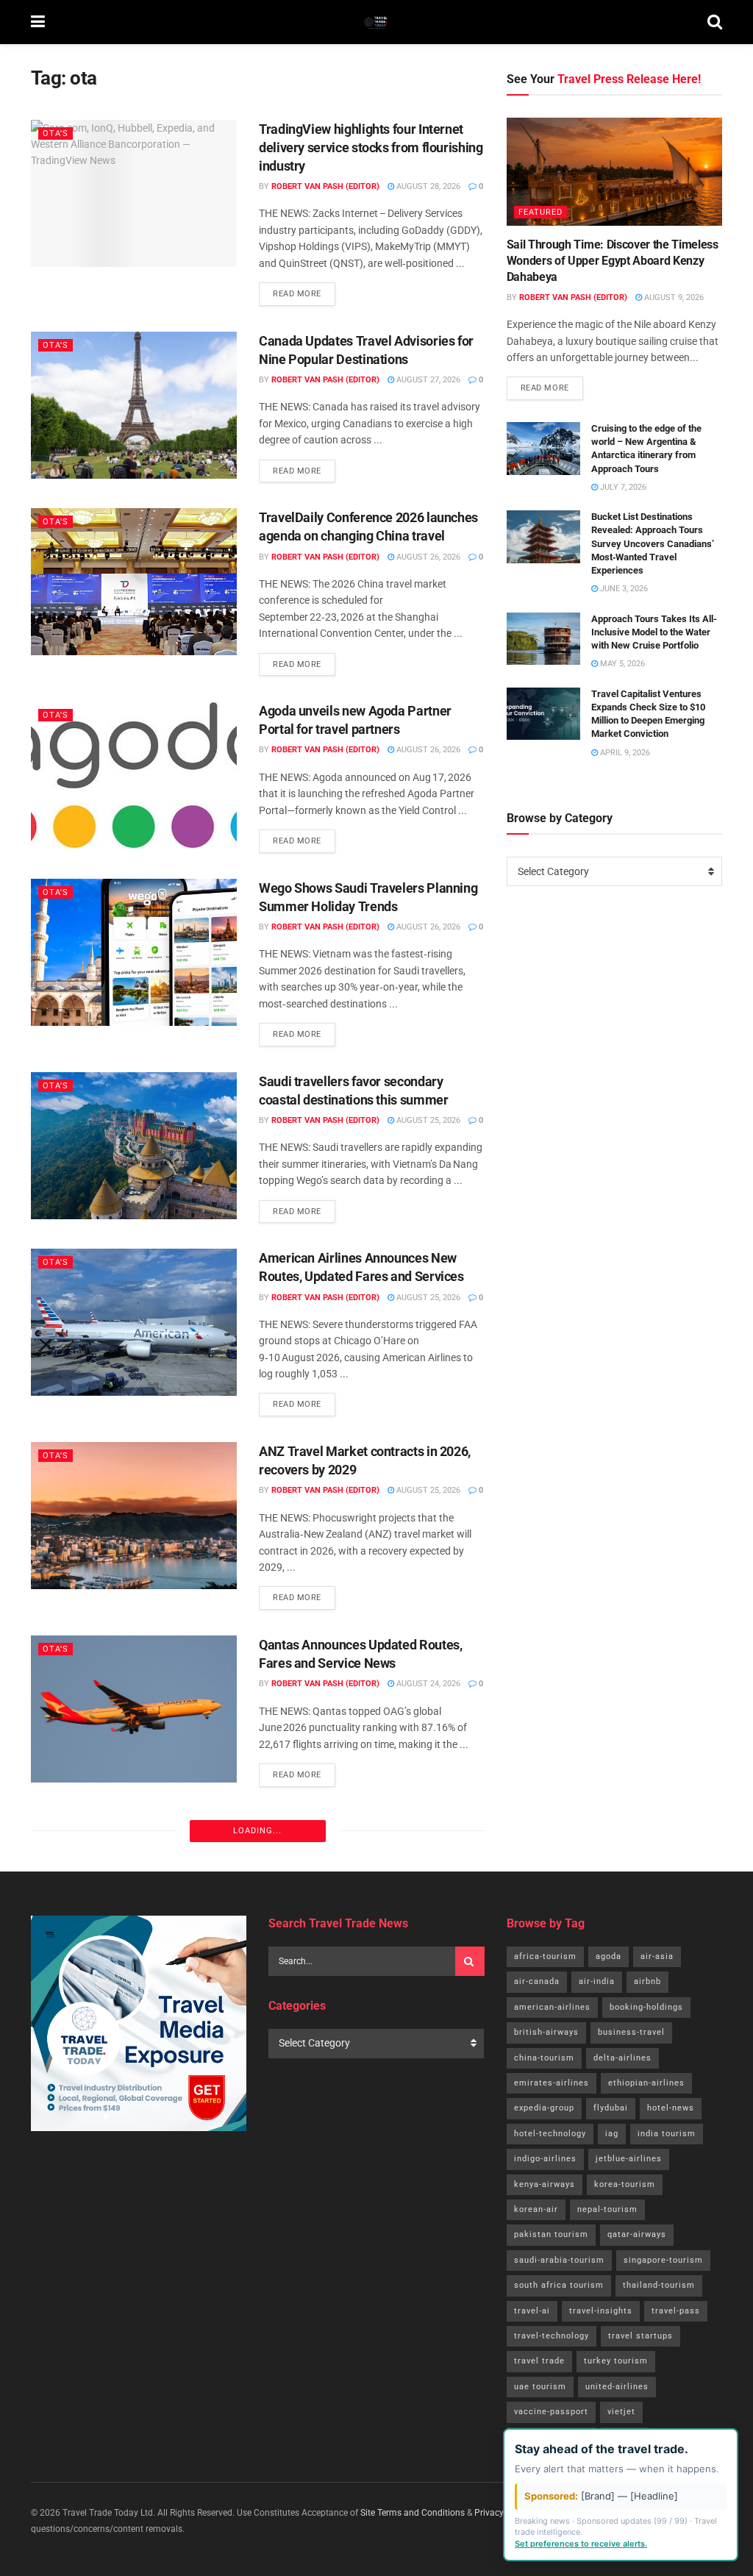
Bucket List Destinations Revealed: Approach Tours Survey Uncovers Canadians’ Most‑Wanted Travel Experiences (653, 543)
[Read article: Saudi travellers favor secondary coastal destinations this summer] (134, 1146)
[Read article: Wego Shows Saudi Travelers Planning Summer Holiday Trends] (134, 952)
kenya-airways (545, 2184)
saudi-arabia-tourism (559, 2260)
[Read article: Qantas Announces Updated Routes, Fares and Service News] (134, 1709)
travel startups (640, 2336)
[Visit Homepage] (376, 22)
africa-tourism (545, 1956)
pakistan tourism (551, 2234)
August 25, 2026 (427, 1120)
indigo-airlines (545, 2159)
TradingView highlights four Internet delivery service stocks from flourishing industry (371, 147)
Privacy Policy (502, 2513)
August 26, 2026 (427, 557)
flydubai (611, 2108)
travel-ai (532, 2311)
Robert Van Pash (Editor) (325, 186)
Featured (540, 212)
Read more (304, 290)
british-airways (546, 2032)
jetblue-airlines (629, 2159)
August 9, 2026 (673, 297)
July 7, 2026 (622, 487)
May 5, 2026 (621, 664)
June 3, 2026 (623, 589)
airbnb (647, 1981)
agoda (609, 1956)
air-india (597, 1981)
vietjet (621, 2412)
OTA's (56, 133)
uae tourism (540, 2387)
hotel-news (671, 2108)
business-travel (631, 2032)
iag (612, 2134)
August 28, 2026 (427, 186)
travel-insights (601, 2311)
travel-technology (552, 2336)
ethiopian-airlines (646, 2083)
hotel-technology (550, 2134)
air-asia (657, 1956)
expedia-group (544, 2108)
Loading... (257, 1831)
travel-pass (676, 2311)
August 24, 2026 (427, 1684)
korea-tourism (625, 2184)
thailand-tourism (659, 2285)
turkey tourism (616, 2361)
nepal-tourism (607, 2209)
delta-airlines (622, 2058)
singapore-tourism (663, 2260)
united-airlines (617, 2387)
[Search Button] (715, 22)
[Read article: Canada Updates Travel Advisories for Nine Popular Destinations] (134, 405)
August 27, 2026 (427, 380)
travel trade (539, 2361)
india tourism (667, 2134)
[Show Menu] (38, 22)
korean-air (536, 2209)
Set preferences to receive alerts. (581, 2544)
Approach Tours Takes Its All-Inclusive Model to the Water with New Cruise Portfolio (654, 632)
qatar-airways (637, 2234)
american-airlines (552, 2007)
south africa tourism (559, 2285)
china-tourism (544, 2058)
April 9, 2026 (624, 753)
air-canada (537, 1981)
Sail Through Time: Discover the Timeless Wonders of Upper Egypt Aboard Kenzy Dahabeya (613, 261)
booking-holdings (646, 2007)
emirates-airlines (552, 2083)
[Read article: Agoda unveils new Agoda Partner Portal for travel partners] (134, 775)
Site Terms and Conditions (413, 2513)
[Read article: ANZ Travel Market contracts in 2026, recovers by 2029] (134, 1516)
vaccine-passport (551, 2412)
